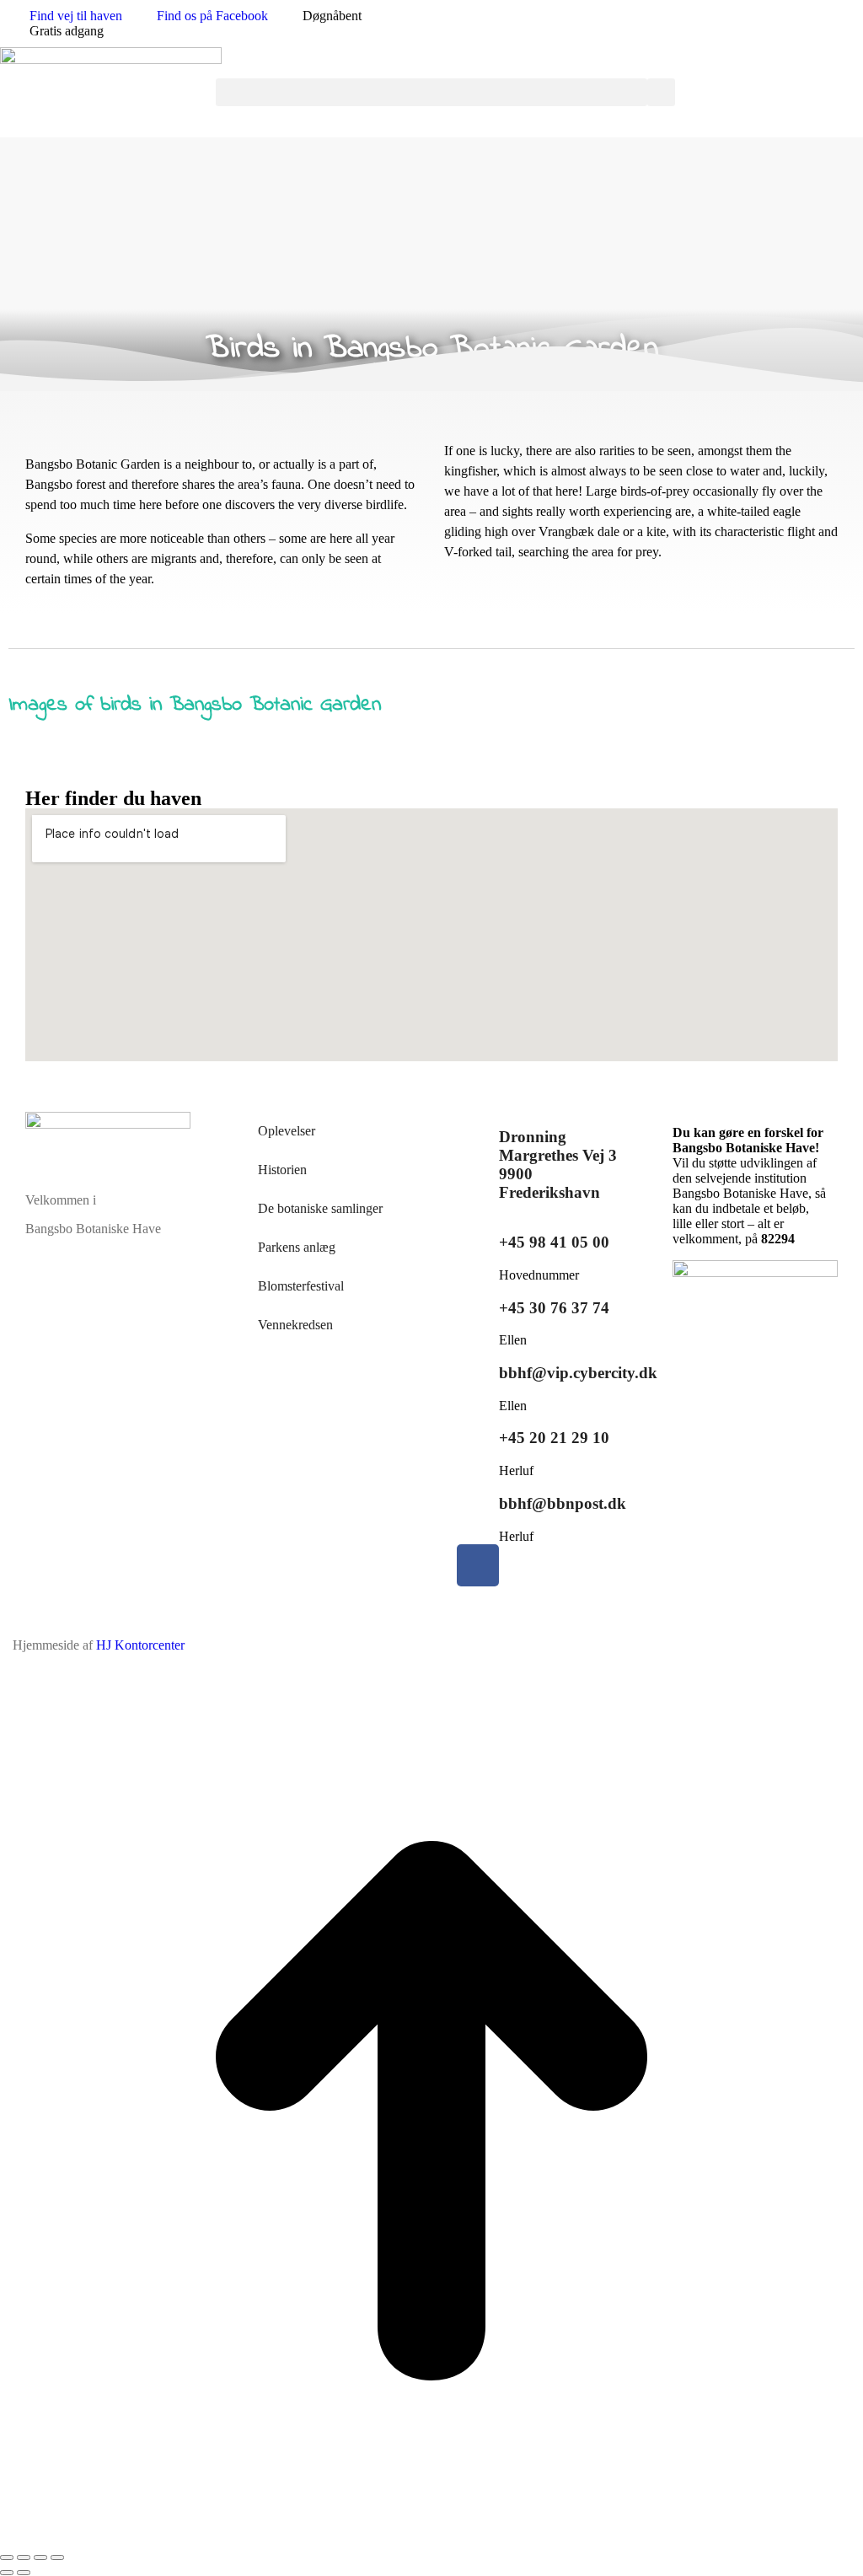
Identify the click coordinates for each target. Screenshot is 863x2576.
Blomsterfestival (301, 1286)
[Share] (24, 2557)
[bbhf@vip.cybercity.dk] (478, 1369)
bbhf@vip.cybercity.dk (578, 1373)
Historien (282, 1170)
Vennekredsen (295, 1325)
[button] (431, 92)
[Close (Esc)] (7, 2557)
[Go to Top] (431, 2538)
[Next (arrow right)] (24, 2573)
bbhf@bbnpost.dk (563, 1503)
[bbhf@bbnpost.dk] (478, 1500)
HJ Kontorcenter (140, 1645)
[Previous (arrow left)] (7, 2573)
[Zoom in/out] (57, 2557)
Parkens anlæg (297, 1247)
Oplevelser (287, 1131)
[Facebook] (478, 1565)
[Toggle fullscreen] (40, 2557)
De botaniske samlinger (320, 1208)
